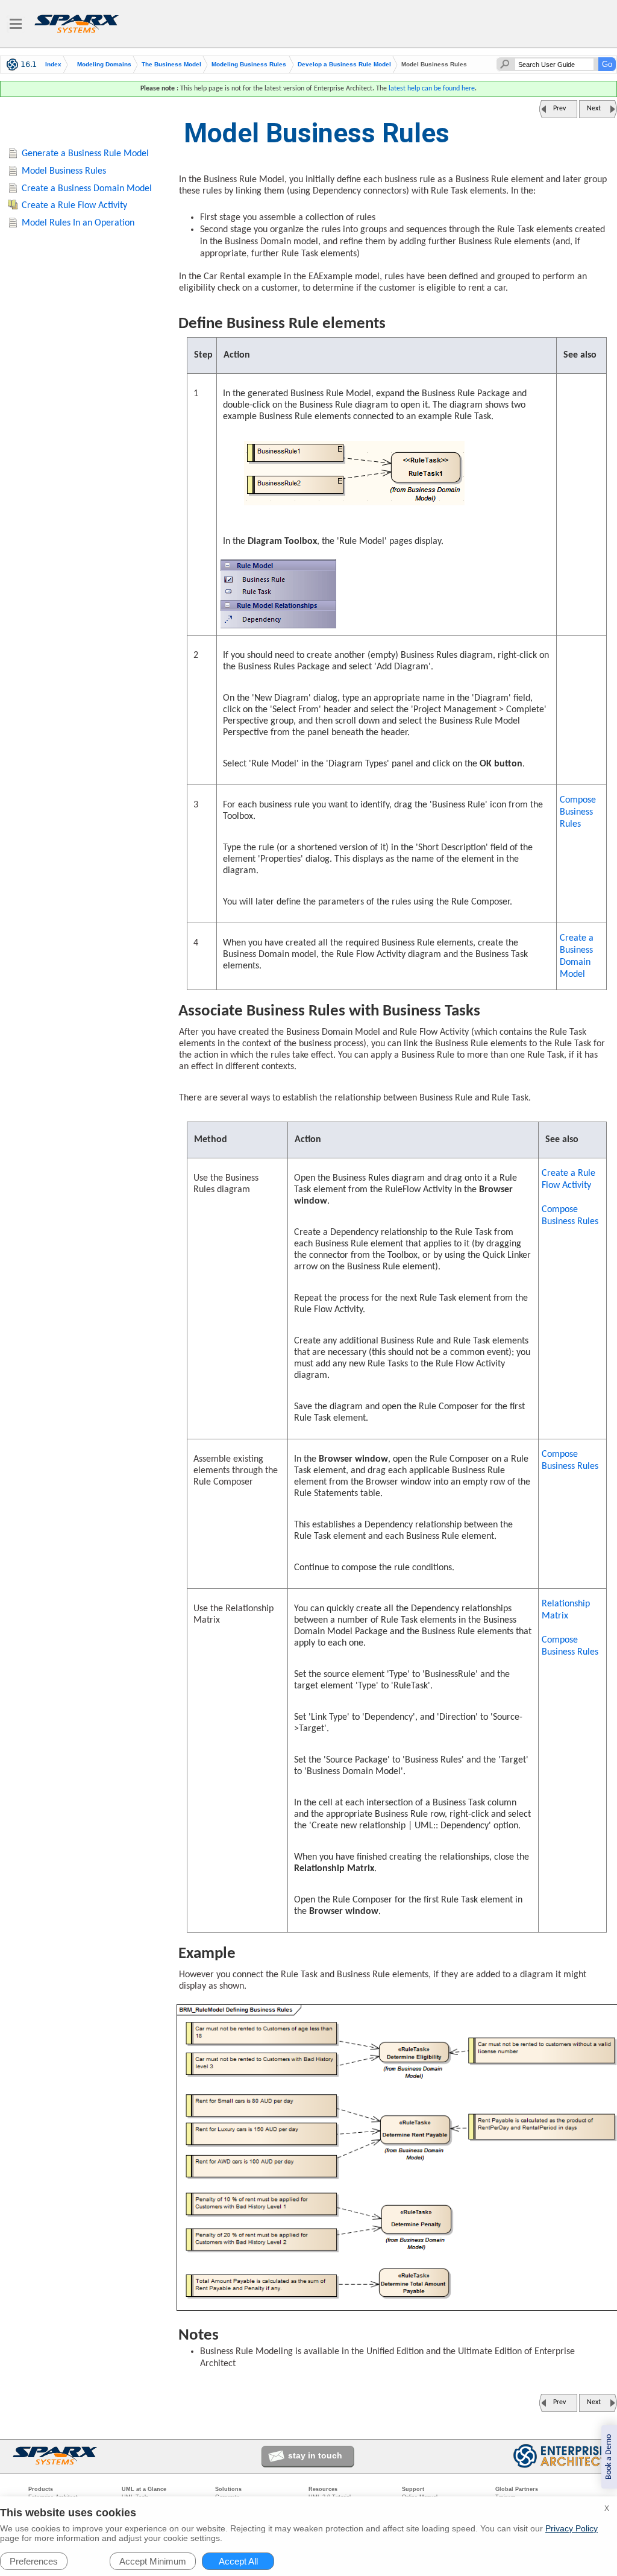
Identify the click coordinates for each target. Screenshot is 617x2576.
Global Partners (517, 2489)
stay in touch (315, 2455)
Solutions (228, 2489)
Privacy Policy (572, 2528)
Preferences (34, 2561)
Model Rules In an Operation (78, 223)
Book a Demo (609, 2457)
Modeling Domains (104, 65)
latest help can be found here (432, 89)
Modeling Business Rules (249, 65)
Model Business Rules (64, 171)
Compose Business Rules (578, 812)
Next (594, 109)
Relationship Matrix (566, 1610)
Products (41, 2489)
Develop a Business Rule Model (344, 65)
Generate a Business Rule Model (85, 154)
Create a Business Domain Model (577, 956)
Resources (323, 2489)
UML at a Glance (144, 2489)
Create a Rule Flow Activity (568, 1179)
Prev (559, 109)
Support (413, 2489)
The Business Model (171, 65)
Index (53, 65)
